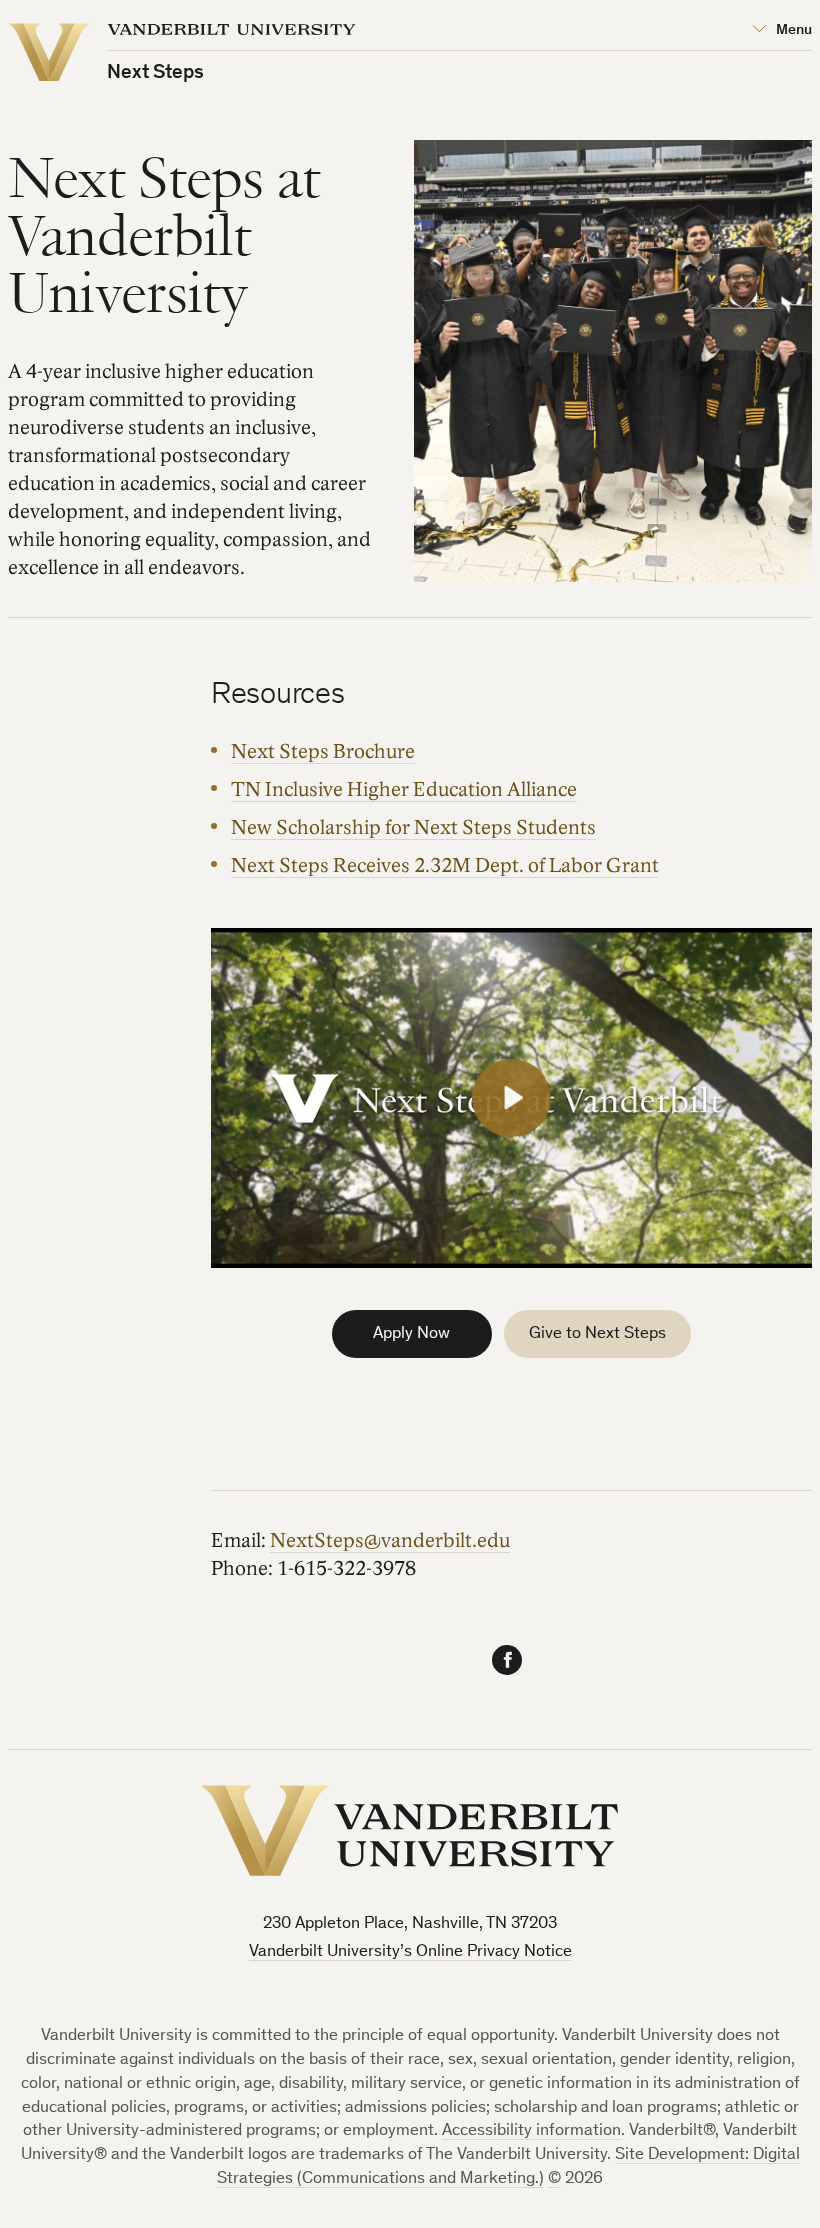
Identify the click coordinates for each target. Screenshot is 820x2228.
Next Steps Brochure (323, 752)
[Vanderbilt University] (410, 1830)
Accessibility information (531, 2131)
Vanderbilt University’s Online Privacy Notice (410, 1952)
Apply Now (411, 1334)
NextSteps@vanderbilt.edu (390, 1541)
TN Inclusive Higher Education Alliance (404, 790)
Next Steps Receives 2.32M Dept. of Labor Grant (445, 866)
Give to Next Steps (597, 1334)
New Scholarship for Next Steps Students (413, 828)
